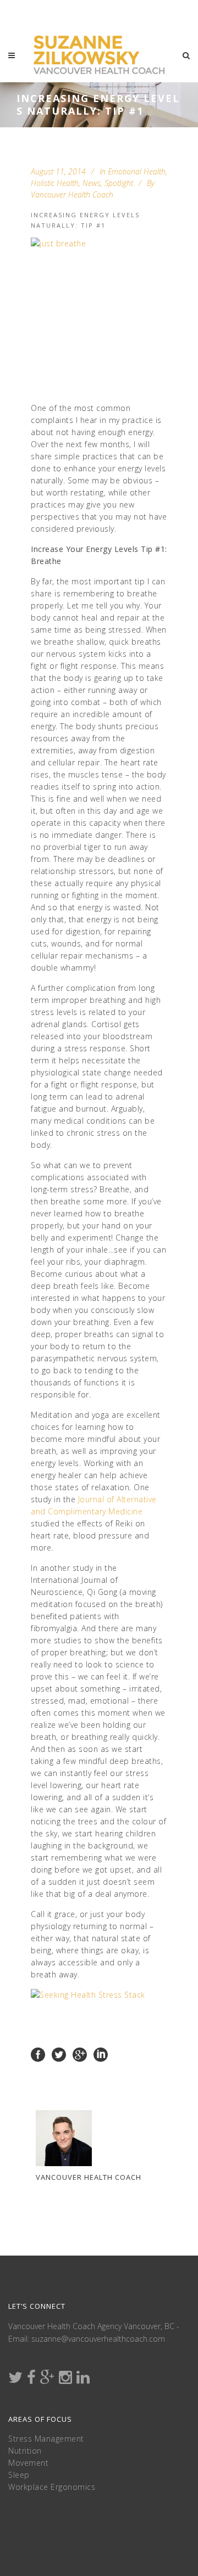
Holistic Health (55, 183)
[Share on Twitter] (59, 2054)
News (92, 183)
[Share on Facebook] (38, 2054)
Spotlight (119, 183)
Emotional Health (137, 171)
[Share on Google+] (80, 2054)
